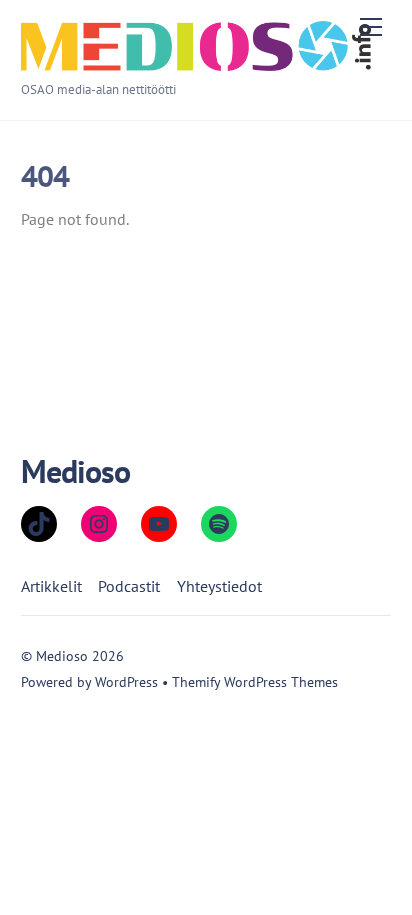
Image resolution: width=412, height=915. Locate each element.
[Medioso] (196, 62)
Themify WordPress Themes (255, 681)
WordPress (126, 681)
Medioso (62, 655)
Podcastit (129, 586)
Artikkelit (51, 586)
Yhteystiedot (219, 586)
